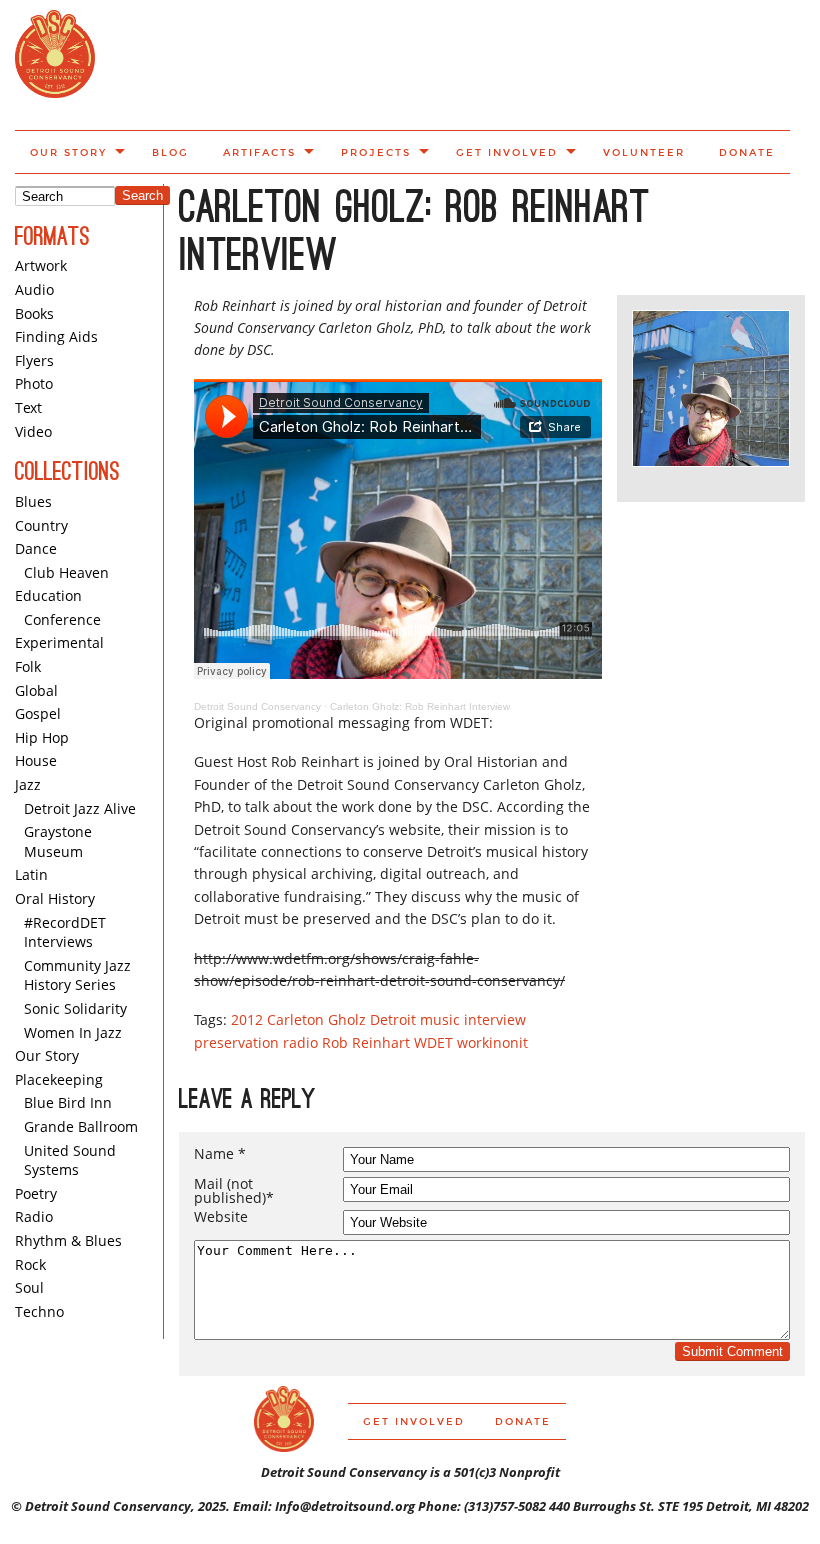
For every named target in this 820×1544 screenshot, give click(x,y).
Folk (28, 666)
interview (495, 1019)
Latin (31, 874)
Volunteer (644, 153)
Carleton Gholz (316, 1019)
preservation (236, 1042)
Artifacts (259, 153)
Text (28, 407)
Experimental (59, 642)
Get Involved (507, 153)
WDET (433, 1042)
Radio (34, 1216)
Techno (39, 1311)
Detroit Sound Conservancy (257, 706)
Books (34, 313)
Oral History (55, 898)
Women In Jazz (73, 1032)
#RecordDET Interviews (65, 932)
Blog (170, 153)
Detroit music (415, 1019)
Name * (220, 1154)
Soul (29, 1287)
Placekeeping (59, 1079)
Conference (62, 619)
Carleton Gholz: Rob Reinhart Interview (420, 706)
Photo (34, 383)
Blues (33, 501)
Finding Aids (56, 336)
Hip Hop (42, 737)
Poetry (36, 1193)
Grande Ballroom (81, 1126)
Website (221, 1217)
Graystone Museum (58, 841)
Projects (376, 153)
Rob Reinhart (366, 1042)
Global (36, 690)
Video (33, 431)
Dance (36, 548)
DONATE (747, 153)
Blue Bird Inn (68, 1102)
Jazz (28, 784)
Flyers (34, 360)
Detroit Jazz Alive (80, 808)
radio (300, 1042)
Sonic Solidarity (75, 1008)
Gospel (38, 713)
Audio (34, 289)
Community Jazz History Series (77, 975)
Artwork (41, 265)
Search (142, 195)
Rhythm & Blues (68, 1240)
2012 (247, 1019)
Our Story (68, 153)
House (36, 760)
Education (48, 595)
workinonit (492, 1042)
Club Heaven (66, 572)
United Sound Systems (70, 1160)
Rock (30, 1264)
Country (41, 525)
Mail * (234, 1191)
